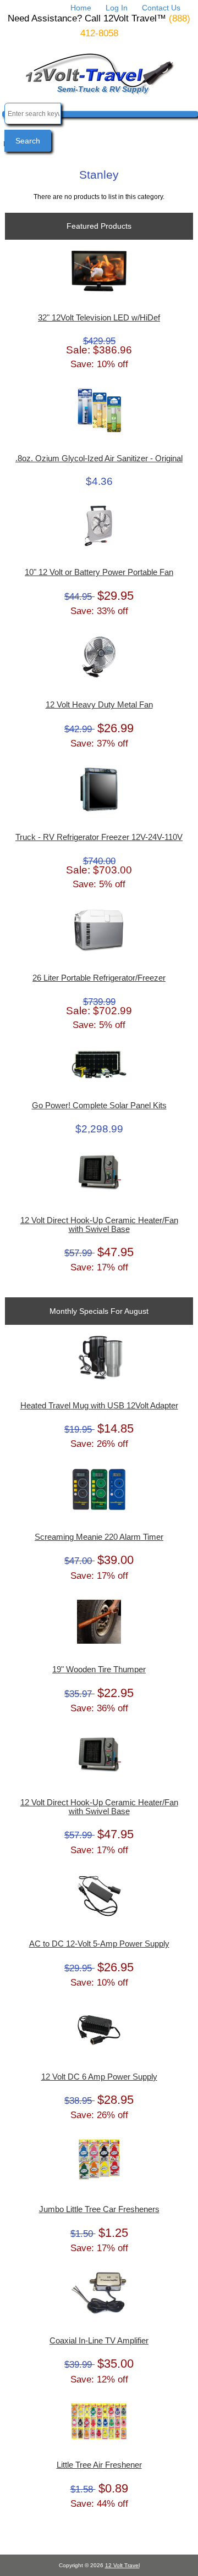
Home (81, 8)
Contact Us (161, 8)
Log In (117, 8)
